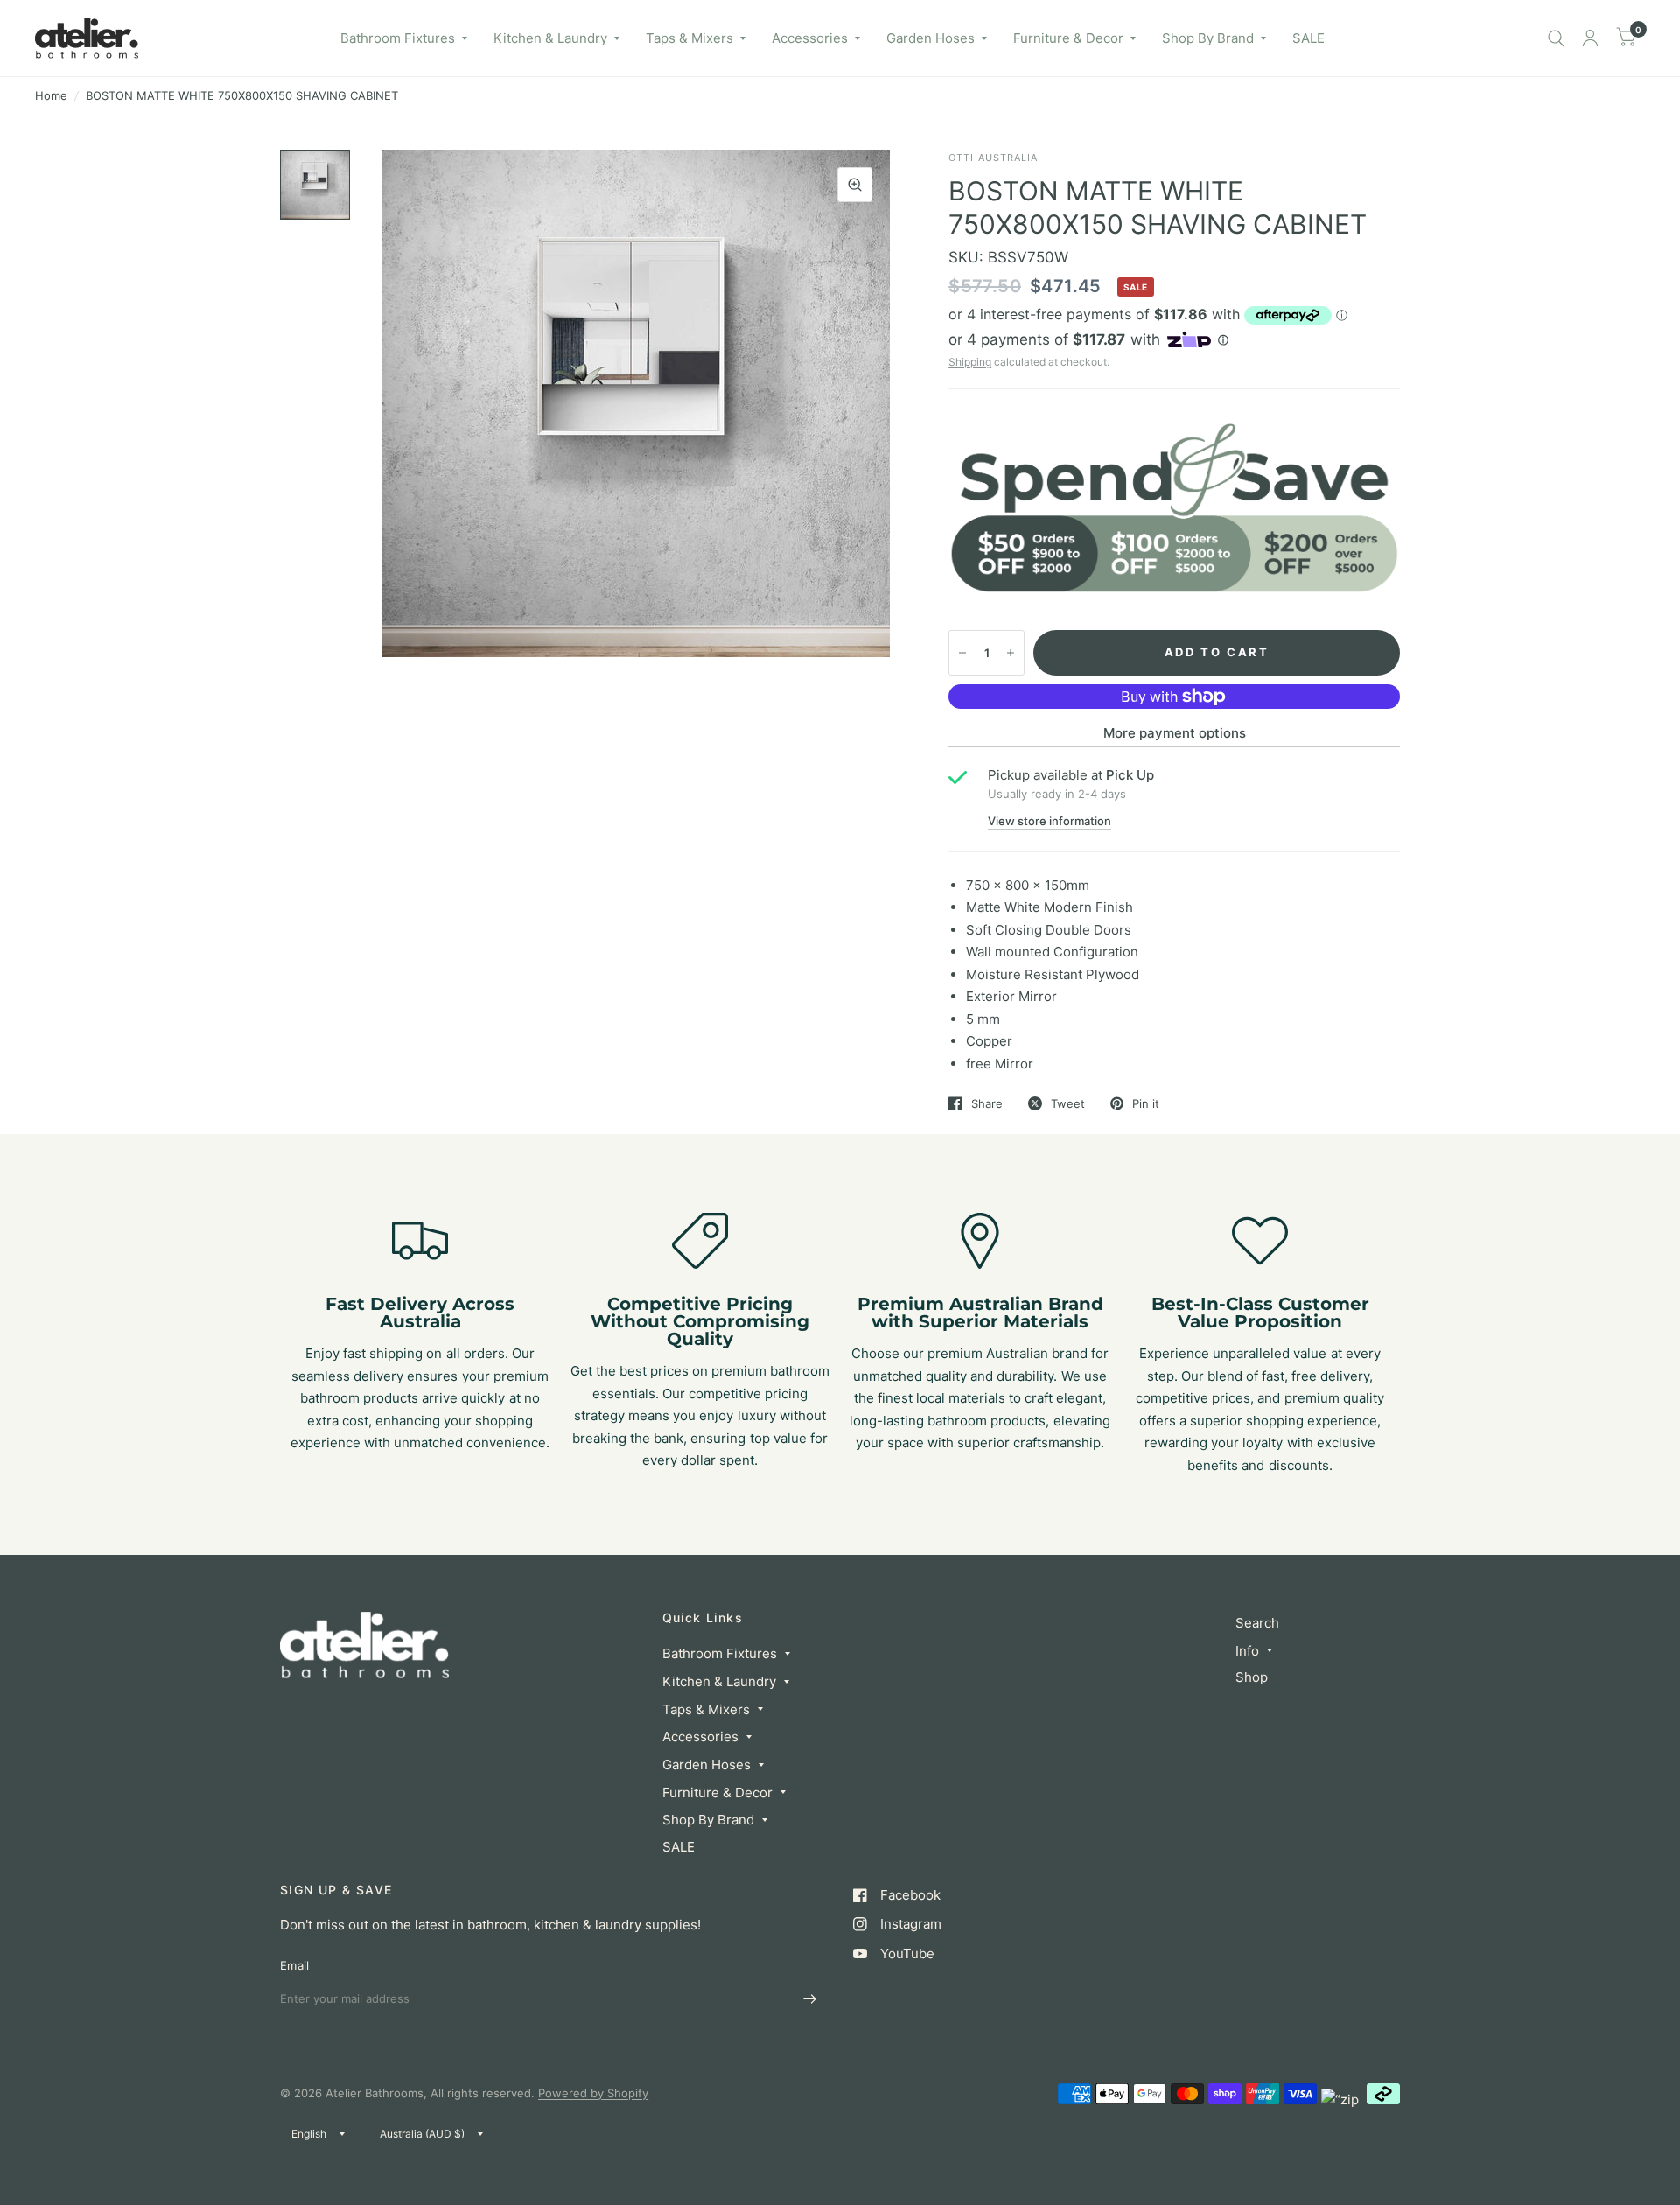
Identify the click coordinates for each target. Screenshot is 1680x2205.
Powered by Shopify (593, 2093)
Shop (1252, 1677)
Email (294, 1965)
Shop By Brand (1208, 38)
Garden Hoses (931, 38)
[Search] (1556, 38)
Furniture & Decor (1068, 38)
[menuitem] (404, 38)
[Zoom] (855, 185)
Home (51, 95)
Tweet (1068, 1103)
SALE (1309, 38)
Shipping (970, 362)
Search (1257, 1623)
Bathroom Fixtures (398, 38)
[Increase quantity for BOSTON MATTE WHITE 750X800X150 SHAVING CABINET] (1011, 653)
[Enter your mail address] (809, 1999)
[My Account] (1590, 38)
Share (987, 1103)
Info (1247, 1651)
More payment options (1175, 733)
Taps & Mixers (689, 38)
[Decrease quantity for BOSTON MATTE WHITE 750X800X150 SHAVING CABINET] (962, 653)
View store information (1050, 821)
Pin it (1146, 1103)
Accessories (810, 38)
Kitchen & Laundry (550, 38)
